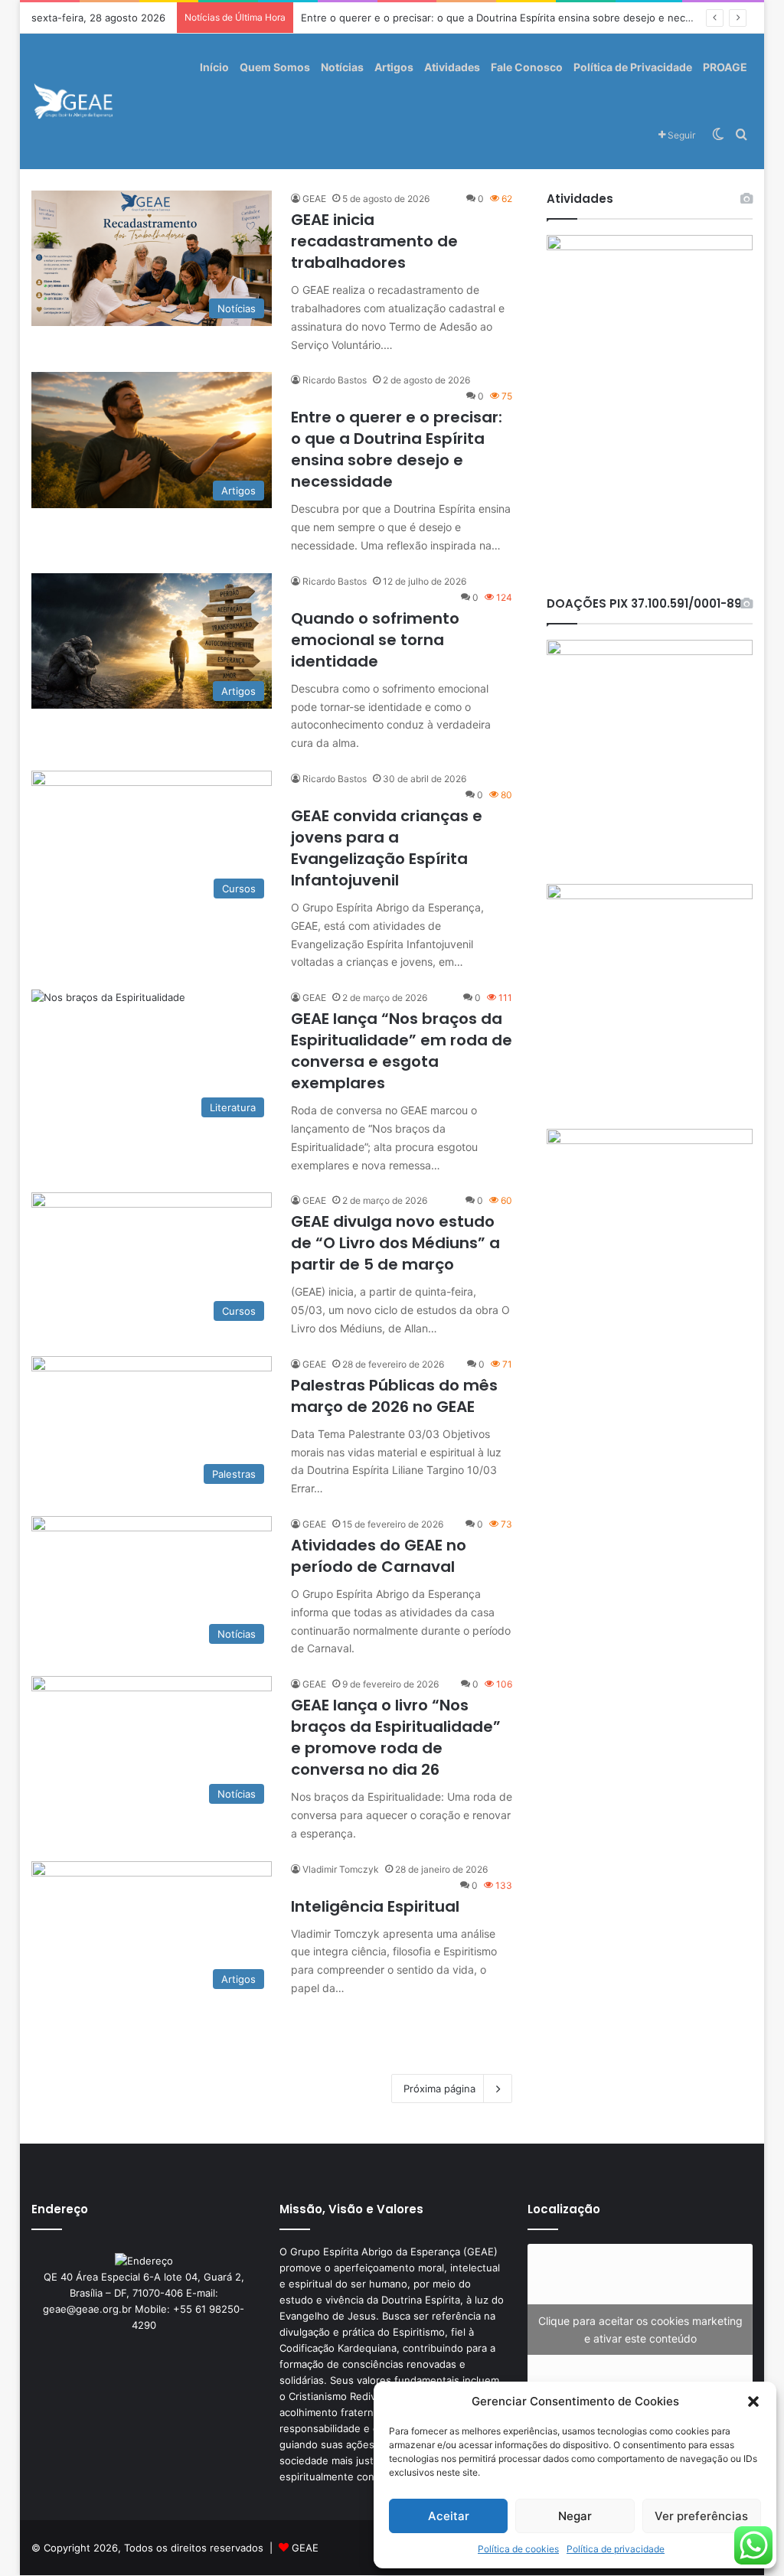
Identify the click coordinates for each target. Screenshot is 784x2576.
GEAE (314, 199)
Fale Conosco (527, 67)
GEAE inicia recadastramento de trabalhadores (374, 241)
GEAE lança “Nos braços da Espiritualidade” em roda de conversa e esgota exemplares (402, 1051)
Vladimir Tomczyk (341, 1869)
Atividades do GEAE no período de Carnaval (379, 1556)
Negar (575, 2516)
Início (214, 67)
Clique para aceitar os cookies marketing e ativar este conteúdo (640, 2330)
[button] (753, 2402)
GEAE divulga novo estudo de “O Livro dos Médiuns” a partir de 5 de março (395, 1243)
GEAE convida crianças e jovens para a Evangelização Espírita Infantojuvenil (387, 848)
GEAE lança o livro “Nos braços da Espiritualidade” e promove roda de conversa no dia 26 (396, 1737)
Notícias (342, 67)
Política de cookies (518, 2549)
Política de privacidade (616, 2549)
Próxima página (439, 2089)
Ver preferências (701, 2516)
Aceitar (449, 2516)
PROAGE (725, 67)
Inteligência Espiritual (375, 1906)
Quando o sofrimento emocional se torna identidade (375, 640)
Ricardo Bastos (335, 380)
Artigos (394, 67)
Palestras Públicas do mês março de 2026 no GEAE (394, 1396)
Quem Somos (275, 67)
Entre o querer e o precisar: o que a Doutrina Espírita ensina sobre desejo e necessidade (397, 449)
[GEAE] (74, 101)
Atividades (452, 67)
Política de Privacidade (633, 67)
